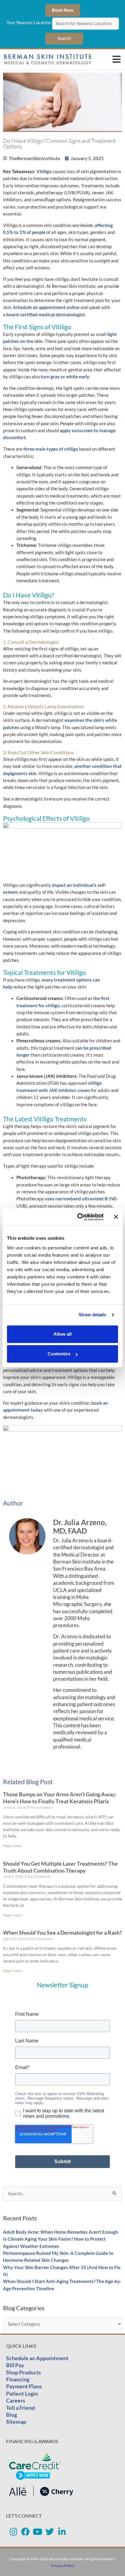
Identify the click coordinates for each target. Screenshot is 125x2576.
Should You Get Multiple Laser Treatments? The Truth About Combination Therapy (60, 1867)
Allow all (62, 1334)
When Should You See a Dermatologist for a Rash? (62, 1933)
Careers (16, 2400)
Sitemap (16, 2422)
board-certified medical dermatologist (46, 315)
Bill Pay (15, 2365)
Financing (18, 2379)
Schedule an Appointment (37, 2358)
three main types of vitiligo (51, 449)
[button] (117, 59)
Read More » (13, 1846)
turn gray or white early (65, 377)
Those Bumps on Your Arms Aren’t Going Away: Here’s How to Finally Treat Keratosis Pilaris (60, 1798)
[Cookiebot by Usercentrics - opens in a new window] (78, 1217)
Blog (12, 2415)
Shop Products (24, 2372)
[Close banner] (116, 1217)
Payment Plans (24, 2386)
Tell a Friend (20, 2408)
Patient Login (22, 2393)
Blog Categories (24, 2308)
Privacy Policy (63, 2566)
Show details (92, 1315)
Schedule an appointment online (46, 307)
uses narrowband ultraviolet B (76, 1199)
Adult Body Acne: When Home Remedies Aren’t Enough (61, 2232)
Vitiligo (44, 171)
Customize (59, 1354)
